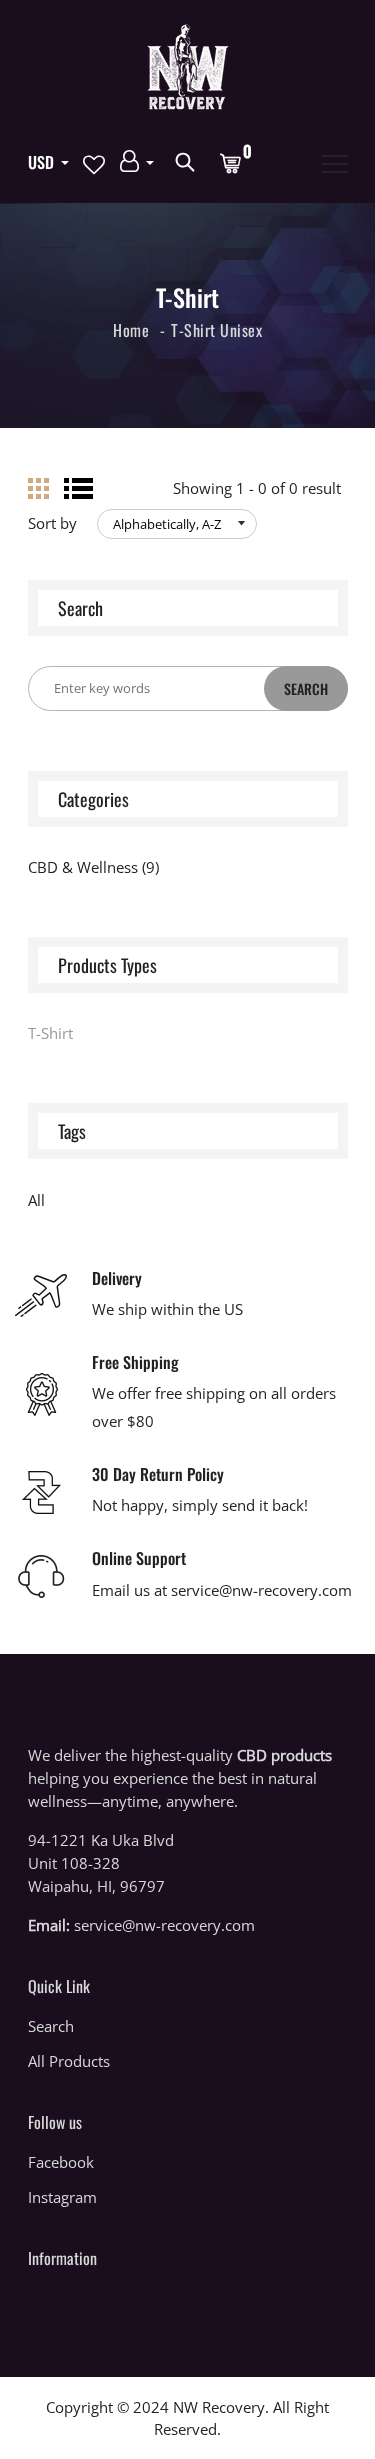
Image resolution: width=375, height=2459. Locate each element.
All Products (69, 2061)
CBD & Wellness (93, 867)
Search (51, 2026)
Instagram (62, 2197)
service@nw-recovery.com (164, 1925)
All (36, 1200)
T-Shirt (193, 330)
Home (131, 330)
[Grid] (38, 488)
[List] (78, 488)
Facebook (61, 2162)
